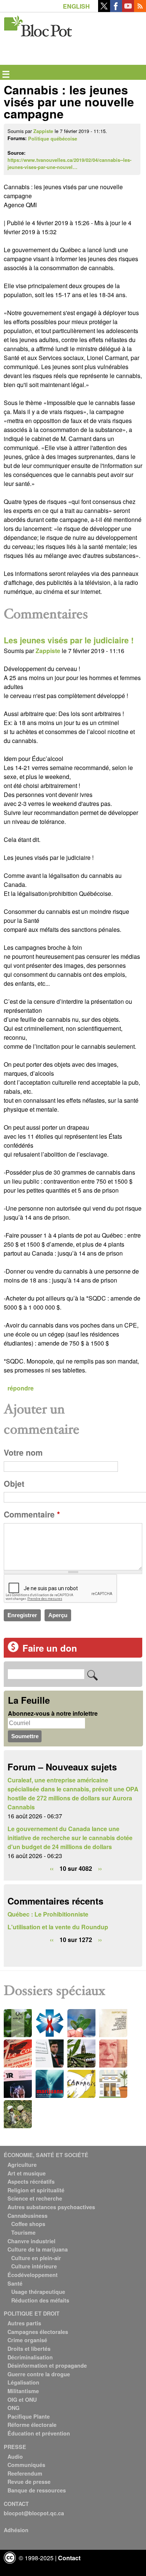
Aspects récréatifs (31, 2181)
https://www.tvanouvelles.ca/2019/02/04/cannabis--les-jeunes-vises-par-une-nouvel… (69, 164)
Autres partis (24, 2323)
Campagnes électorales (38, 2332)
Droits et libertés (29, 2349)
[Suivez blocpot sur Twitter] (104, 10)
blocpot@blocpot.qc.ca (34, 2513)
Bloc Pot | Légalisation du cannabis (38, 25)
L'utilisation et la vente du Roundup (58, 1927)
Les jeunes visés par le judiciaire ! (69, 640)
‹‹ (52, 1868)
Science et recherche (35, 2198)
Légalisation (23, 2382)
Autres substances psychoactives (51, 2207)
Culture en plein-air (36, 2258)
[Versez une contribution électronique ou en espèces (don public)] (13, 1650)
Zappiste (43, 131)
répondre (21, 1388)
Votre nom (23, 1452)
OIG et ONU (22, 2400)
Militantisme (23, 2391)
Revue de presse (29, 2482)
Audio (15, 2456)
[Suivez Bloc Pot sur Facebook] (116, 10)
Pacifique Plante (29, 2416)
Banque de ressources (37, 2490)
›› (100, 1868)
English (76, 6)
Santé (15, 2283)
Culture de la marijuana (38, 2249)
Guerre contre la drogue (39, 2374)
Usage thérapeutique (38, 2292)
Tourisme (23, 2232)
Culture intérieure (34, 2266)
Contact (69, 2558)
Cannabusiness (28, 2216)
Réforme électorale (32, 2425)
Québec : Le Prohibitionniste (48, 1914)
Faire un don (50, 1648)
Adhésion (16, 2530)
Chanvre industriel (31, 2241)
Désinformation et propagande (47, 2365)
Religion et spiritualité (36, 2190)
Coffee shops (28, 2224)
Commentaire (32, 1514)
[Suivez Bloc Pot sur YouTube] (128, 10)
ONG (13, 2408)
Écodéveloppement (33, 2275)
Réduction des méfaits (40, 2300)
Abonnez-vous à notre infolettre (53, 1713)
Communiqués (26, 2465)
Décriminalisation (30, 2357)
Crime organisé (27, 2340)
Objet (14, 1484)
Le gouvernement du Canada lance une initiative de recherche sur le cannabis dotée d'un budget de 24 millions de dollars (70, 1838)
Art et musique (27, 2173)
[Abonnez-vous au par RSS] (140, 10)
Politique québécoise (53, 139)
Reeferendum (25, 2473)
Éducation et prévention (39, 2433)
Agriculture (22, 2165)
